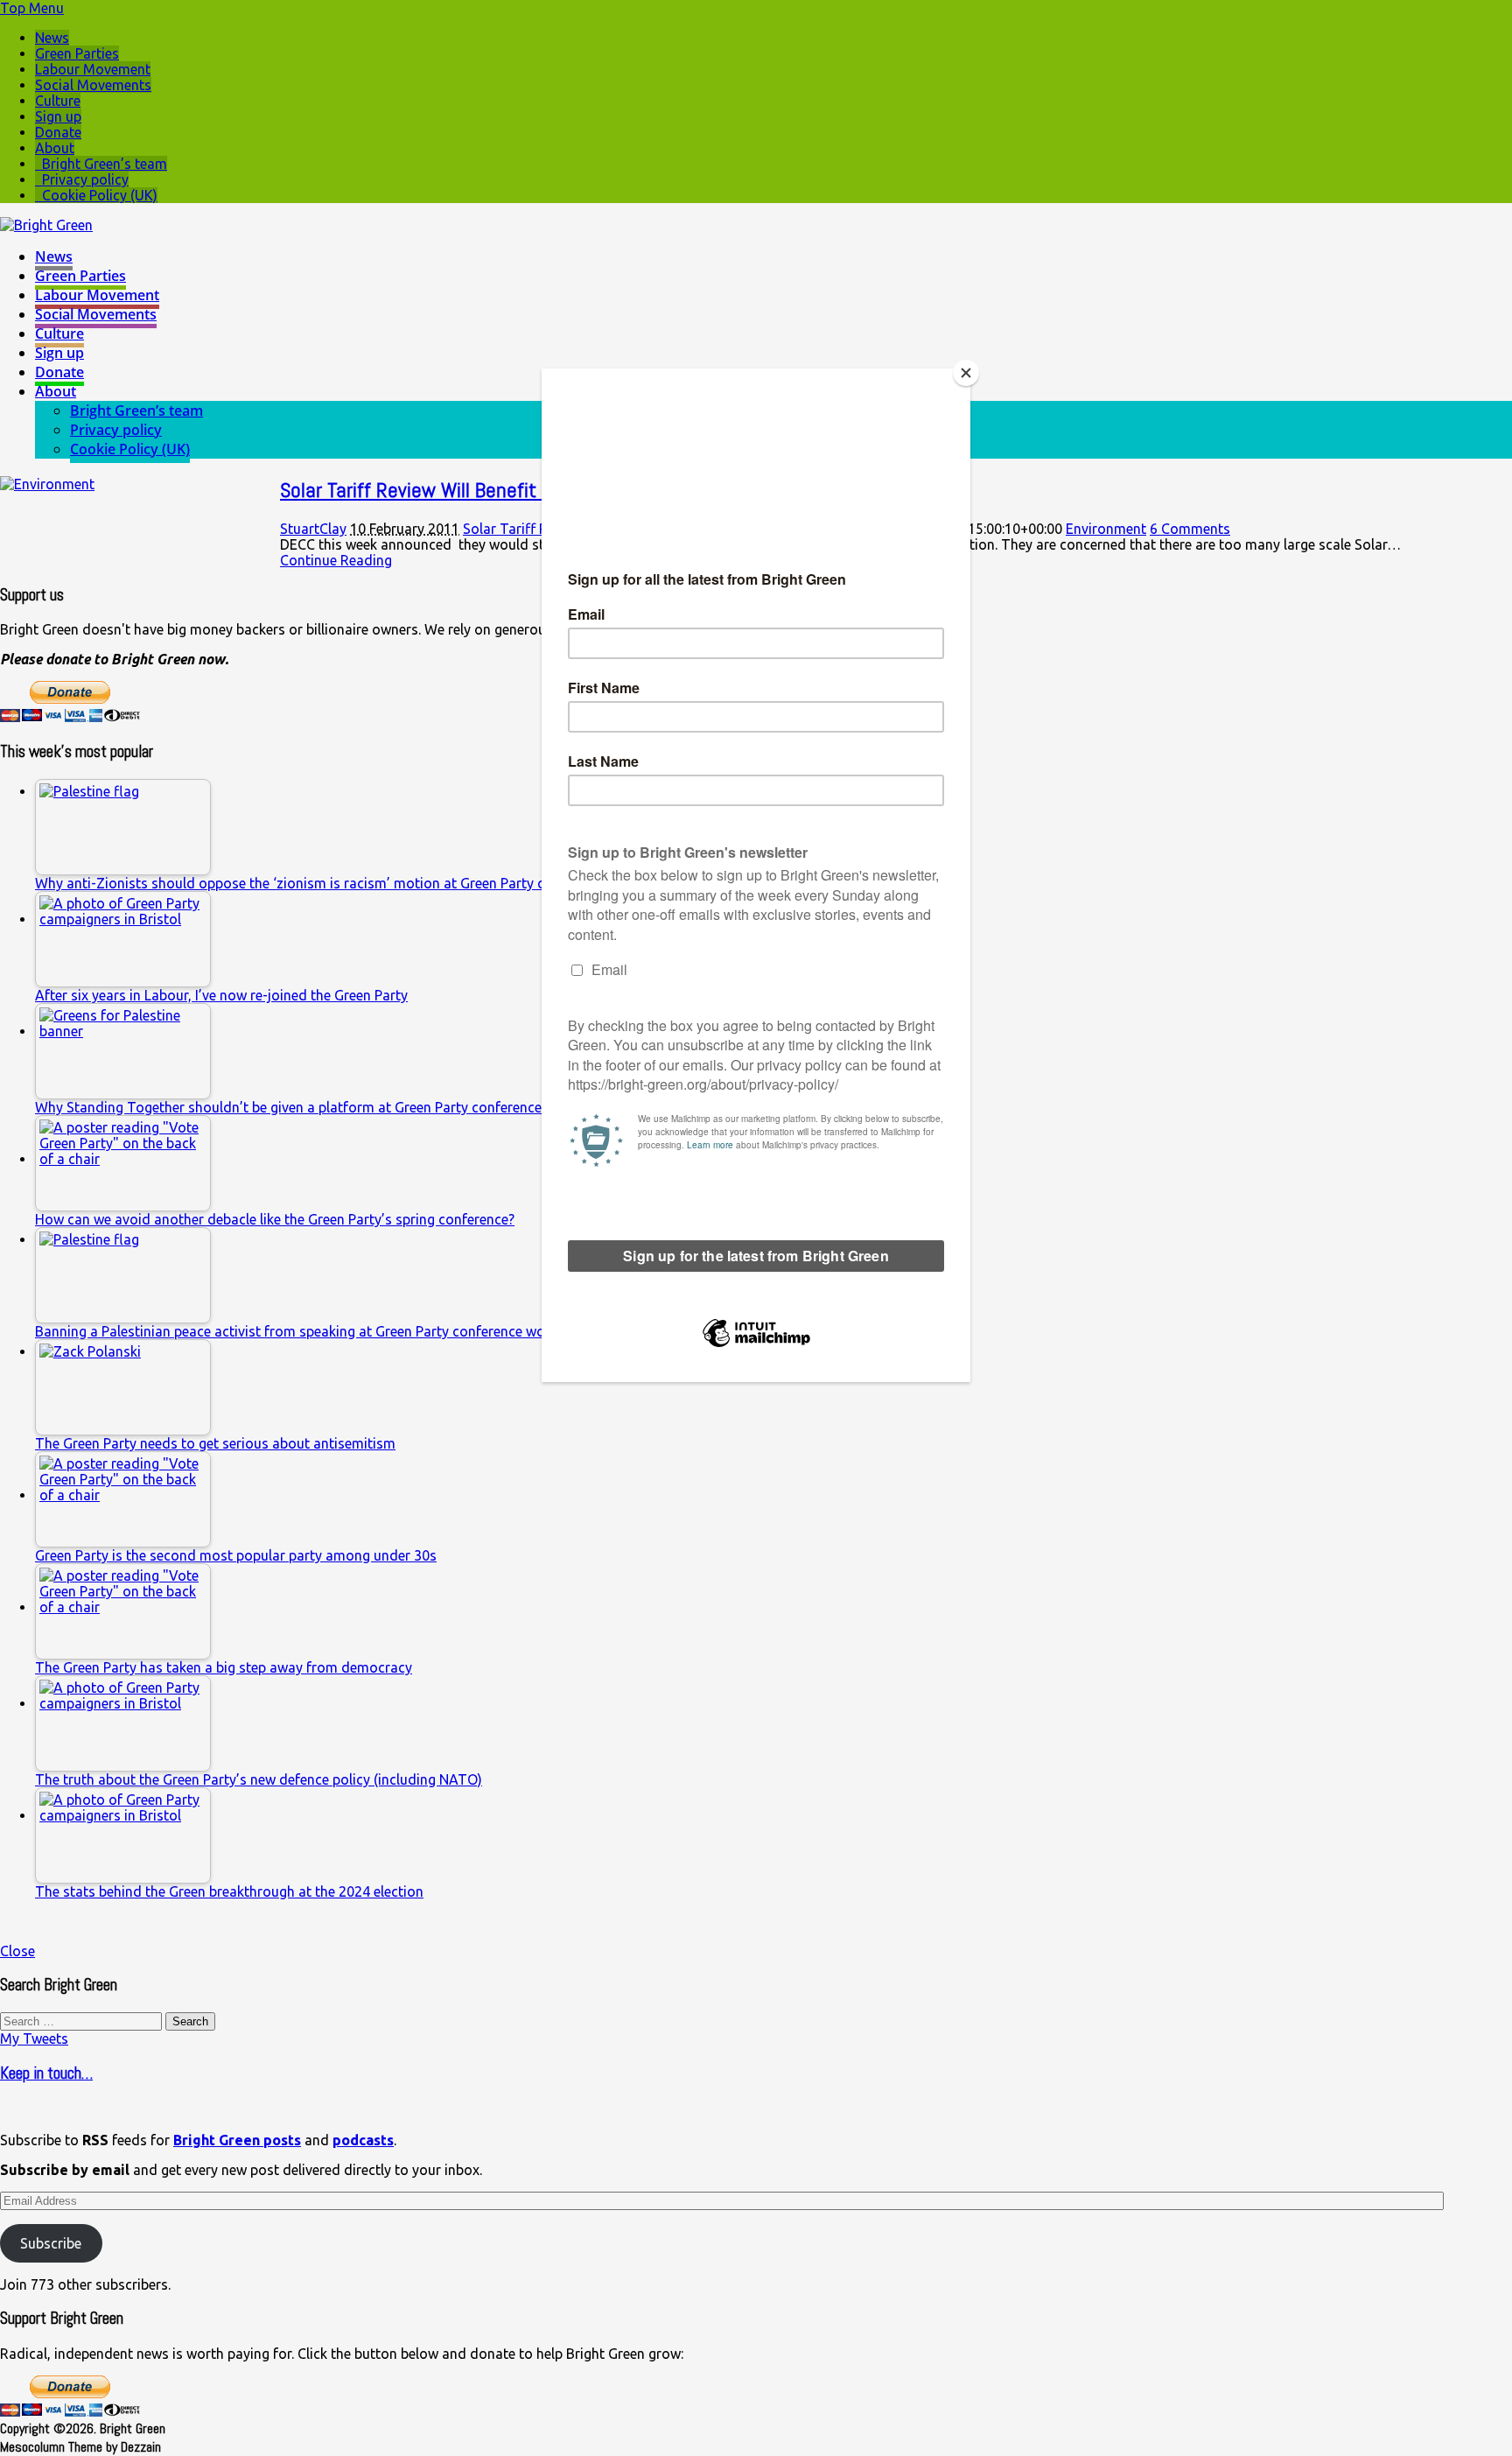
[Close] (966, 373)
